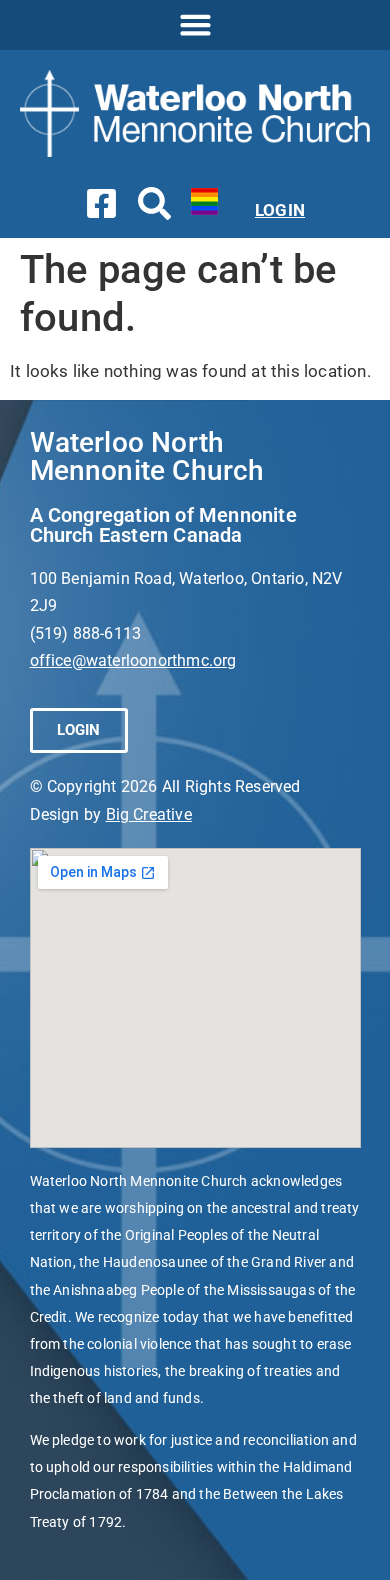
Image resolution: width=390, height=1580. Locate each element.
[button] (195, 25)
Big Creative (149, 814)
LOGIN (280, 210)
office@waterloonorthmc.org (133, 660)
